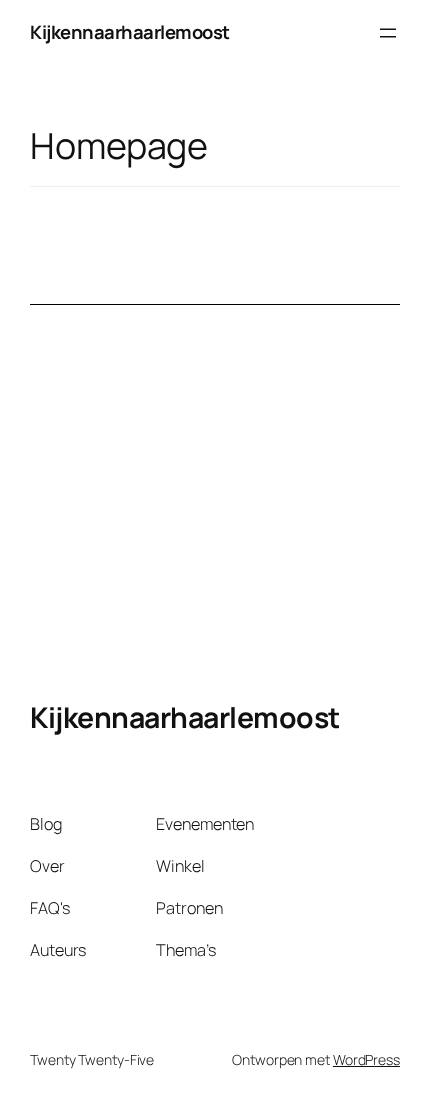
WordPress (366, 1059)
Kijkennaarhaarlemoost (130, 32)
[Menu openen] (388, 33)
